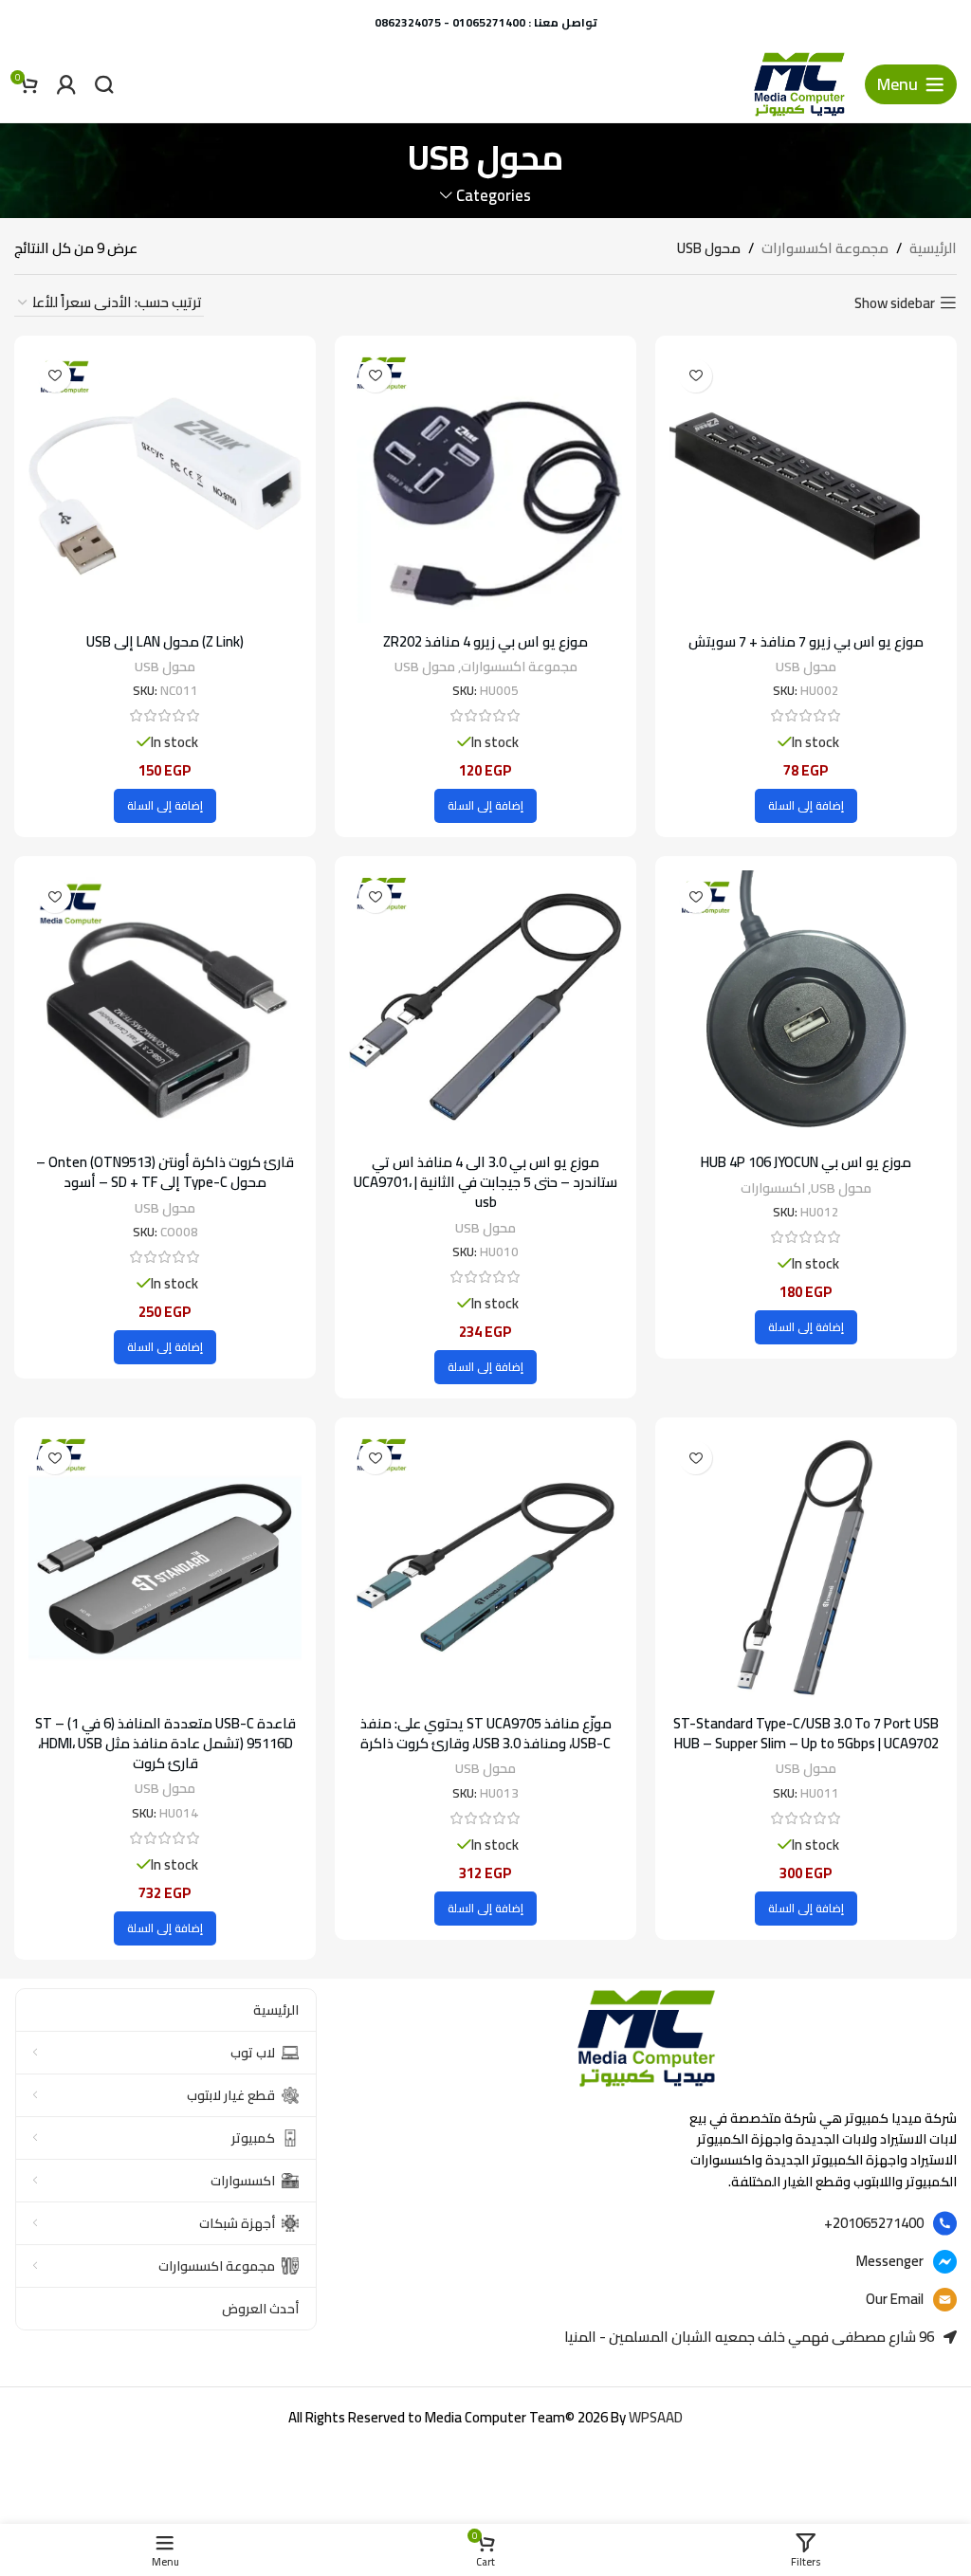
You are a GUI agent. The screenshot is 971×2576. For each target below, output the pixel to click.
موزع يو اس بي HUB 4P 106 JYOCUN (806, 1162)
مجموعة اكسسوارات (825, 248)
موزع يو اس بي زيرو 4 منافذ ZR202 (485, 641)
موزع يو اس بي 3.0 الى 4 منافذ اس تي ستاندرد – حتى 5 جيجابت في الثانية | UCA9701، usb (485, 1182)
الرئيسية (933, 248)
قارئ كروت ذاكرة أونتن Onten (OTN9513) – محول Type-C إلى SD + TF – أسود (165, 1172)
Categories (493, 196)
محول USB (806, 667)
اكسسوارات (773, 1188)
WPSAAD (656, 2417)
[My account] (66, 84)
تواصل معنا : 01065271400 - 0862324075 (486, 22)
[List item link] (646, 2223)
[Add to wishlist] (696, 376)
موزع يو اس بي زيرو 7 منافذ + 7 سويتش (806, 641)
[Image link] (646, 2037)
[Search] (104, 84)
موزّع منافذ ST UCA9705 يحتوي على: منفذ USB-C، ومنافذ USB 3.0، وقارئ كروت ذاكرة (486, 1733)
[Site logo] (799, 83)
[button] (806, 806)
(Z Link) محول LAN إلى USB (165, 641)
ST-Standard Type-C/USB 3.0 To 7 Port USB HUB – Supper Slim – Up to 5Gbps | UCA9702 (806, 1733)
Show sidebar (895, 302)
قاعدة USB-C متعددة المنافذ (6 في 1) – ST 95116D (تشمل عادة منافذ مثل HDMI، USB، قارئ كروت (165, 1743)
